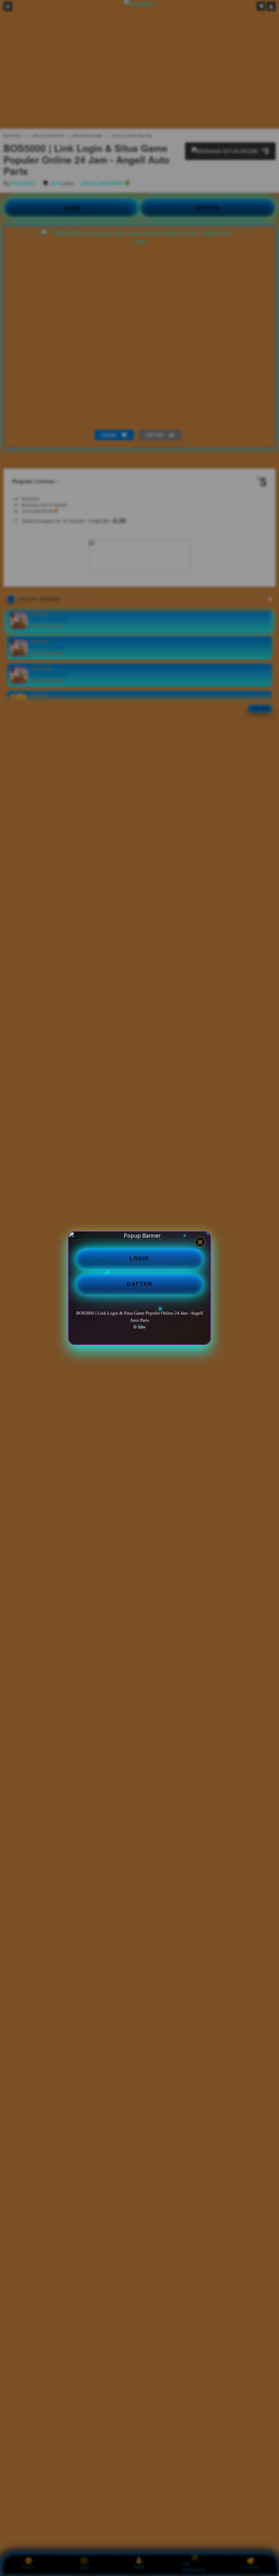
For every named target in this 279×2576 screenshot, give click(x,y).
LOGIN (139, 1259)
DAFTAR (139, 1284)
